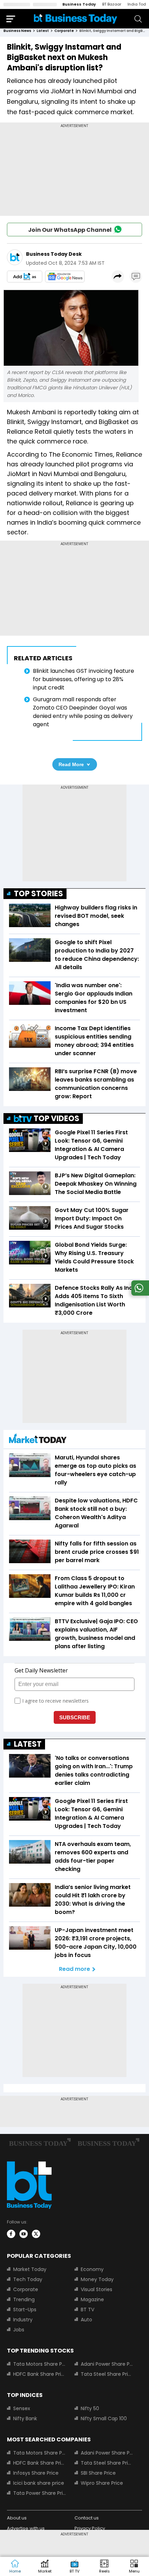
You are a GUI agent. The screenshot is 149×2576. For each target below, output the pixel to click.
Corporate (26, 2289)
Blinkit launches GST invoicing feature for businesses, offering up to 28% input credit (84, 679)
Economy (92, 2269)
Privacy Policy (90, 2528)
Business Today (79, 4)
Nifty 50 (90, 2408)
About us (17, 2518)
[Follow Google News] (65, 277)
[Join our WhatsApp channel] (139, 1294)
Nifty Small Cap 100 (104, 2418)
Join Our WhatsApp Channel (70, 230)
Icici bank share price (39, 2483)
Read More (71, 764)
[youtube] (24, 2234)
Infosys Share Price (36, 2473)
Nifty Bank (25, 2418)
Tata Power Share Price (40, 2493)
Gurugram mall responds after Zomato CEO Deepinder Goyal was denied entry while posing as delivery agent (83, 712)
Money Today (97, 2279)
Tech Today (28, 2279)
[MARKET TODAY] (38, 1440)
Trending (24, 2299)
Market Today (30, 2269)
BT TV (87, 2310)
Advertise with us (26, 2528)
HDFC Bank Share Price (40, 2374)
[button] (134, 2567)
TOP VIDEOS (56, 1118)
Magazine (92, 2299)
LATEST (28, 1744)
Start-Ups (25, 2310)
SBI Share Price (98, 2473)
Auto (86, 2320)
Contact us (87, 2518)
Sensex (22, 2408)
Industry (23, 2320)
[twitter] (36, 2234)
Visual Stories (97, 2289)
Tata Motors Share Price (40, 2364)
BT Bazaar (112, 4)
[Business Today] (76, 19)
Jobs (19, 2330)
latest (43, 31)
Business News (17, 31)
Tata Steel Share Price (107, 2374)
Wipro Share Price (102, 2483)
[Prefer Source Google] (25, 277)
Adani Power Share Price (107, 2364)
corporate (64, 31)
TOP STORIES (38, 894)
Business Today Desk (54, 254)
